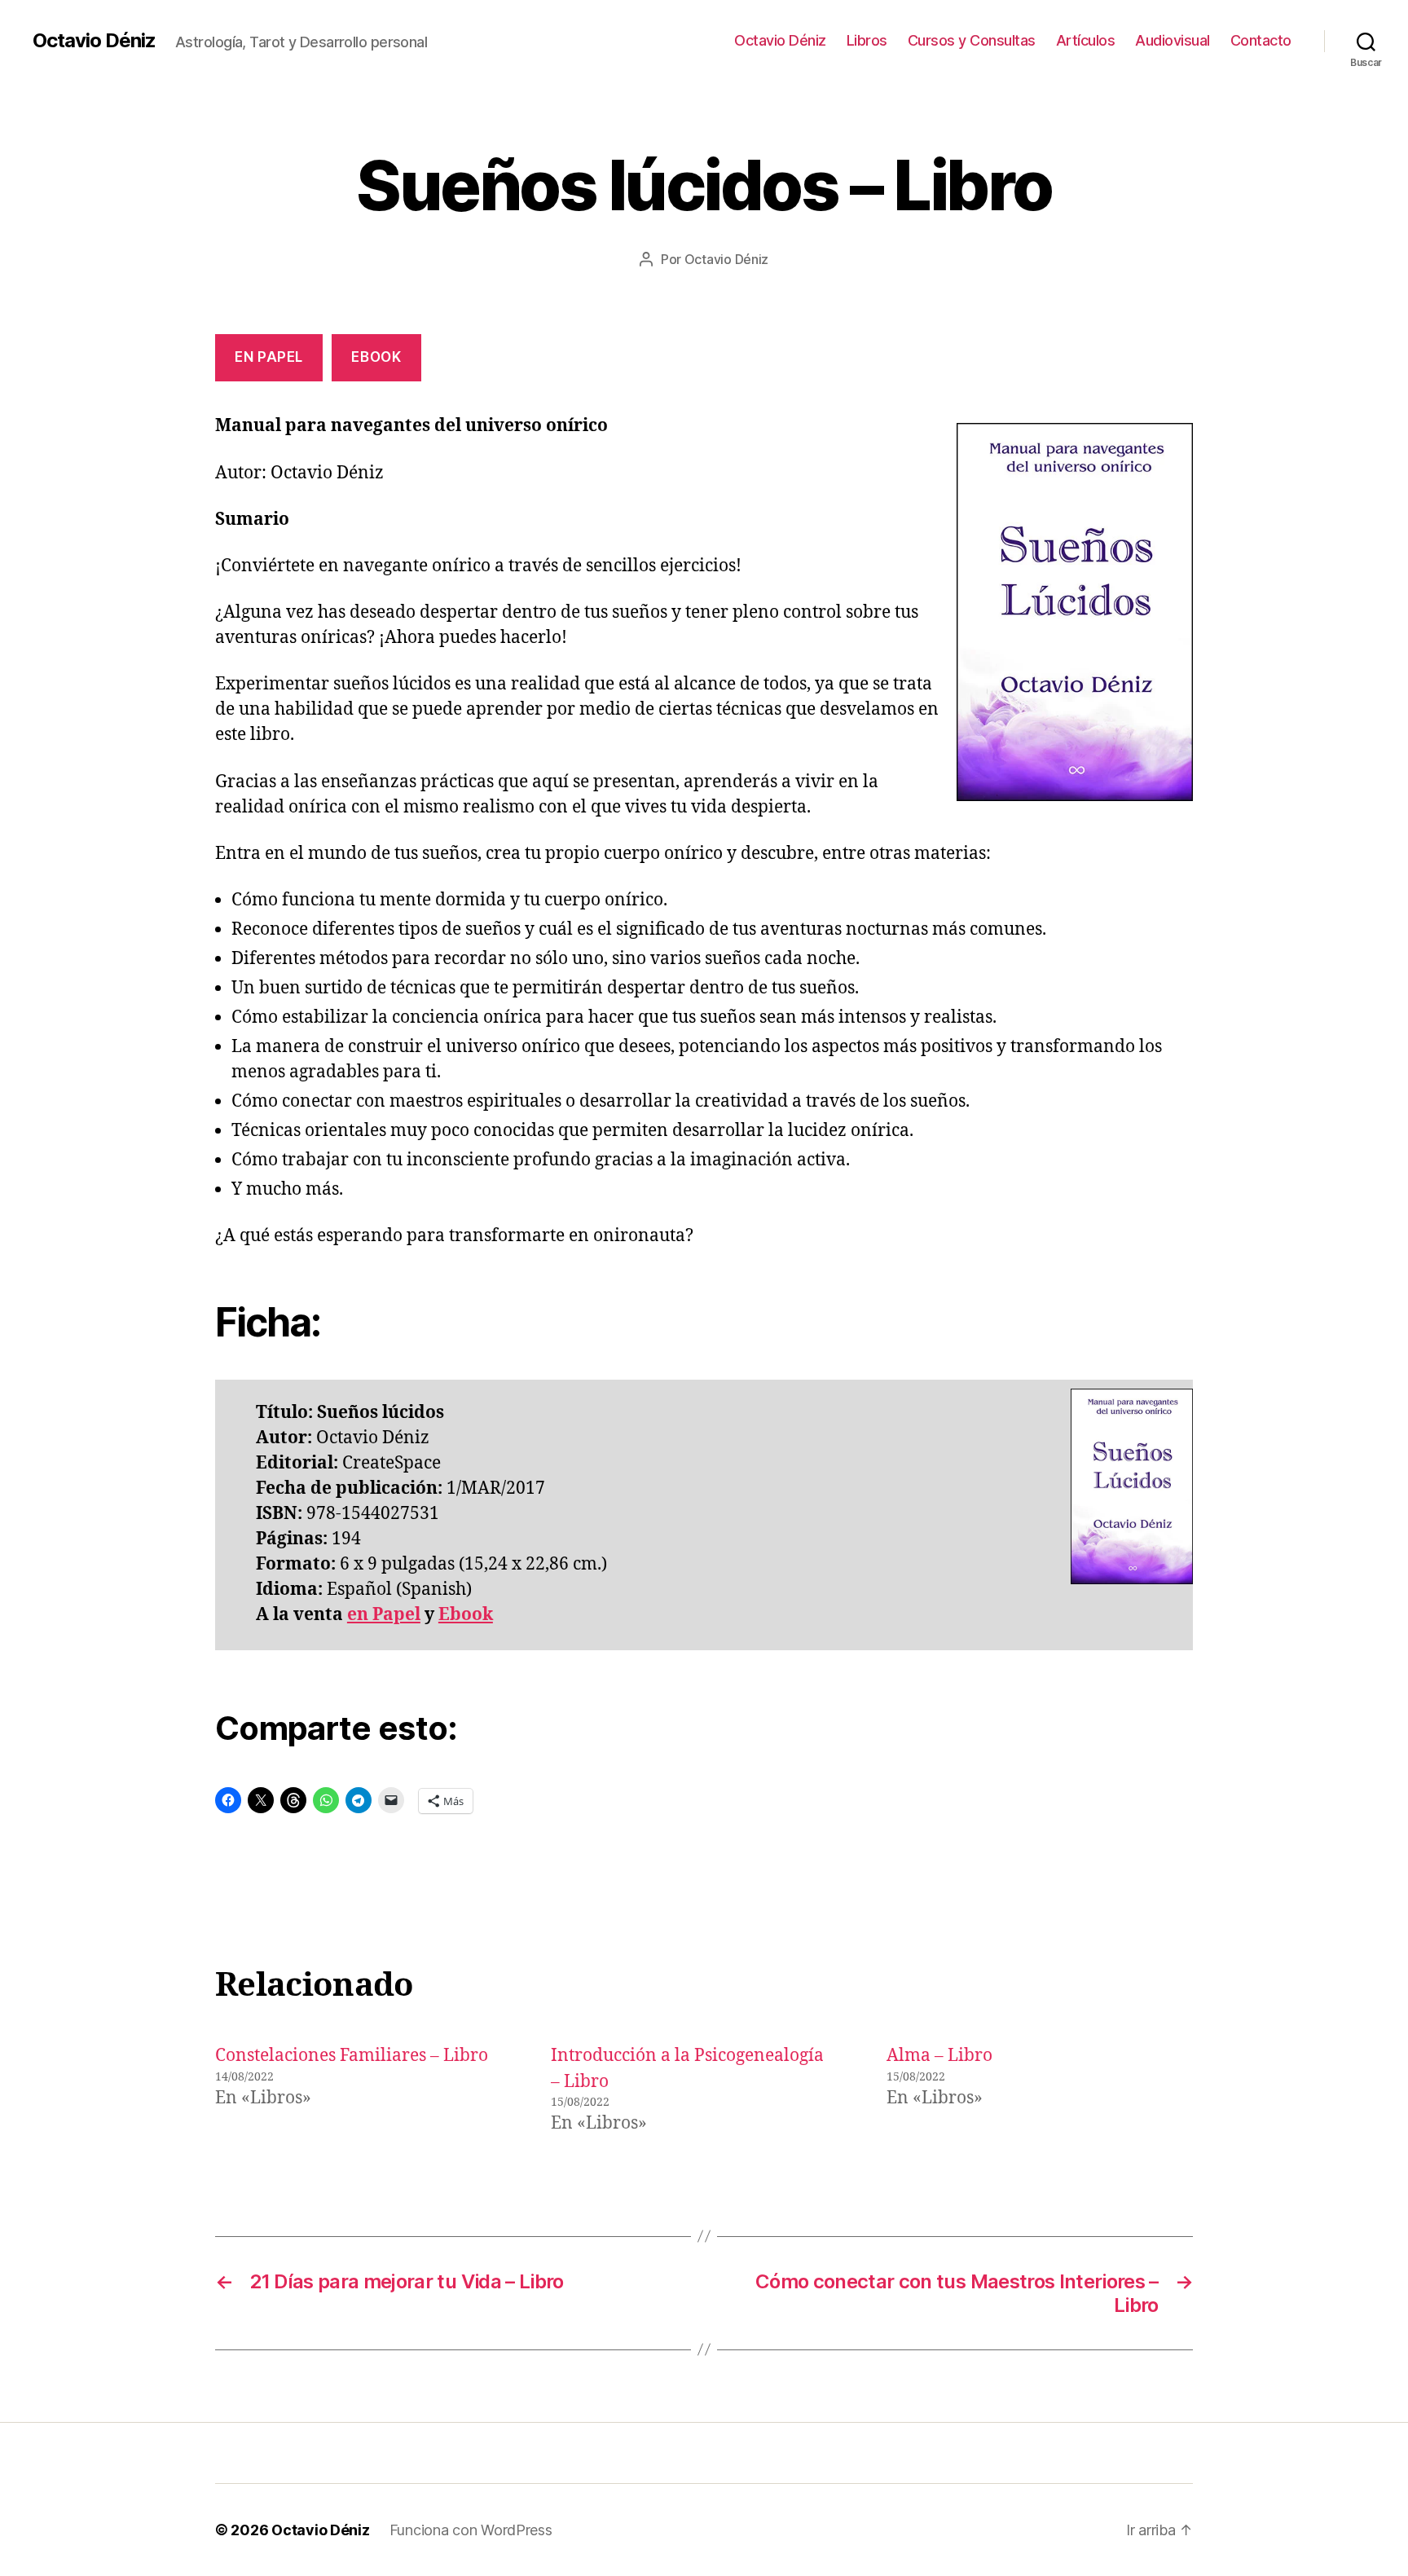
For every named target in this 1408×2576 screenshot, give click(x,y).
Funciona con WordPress (471, 2530)
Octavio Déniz (94, 41)
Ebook (466, 1615)
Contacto (1261, 40)
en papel (269, 357)
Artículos (1086, 40)
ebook (376, 357)
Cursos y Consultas (972, 40)
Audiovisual (1173, 40)
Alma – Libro (939, 2056)
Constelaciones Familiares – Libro (352, 2056)
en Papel (384, 1615)
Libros (867, 40)
